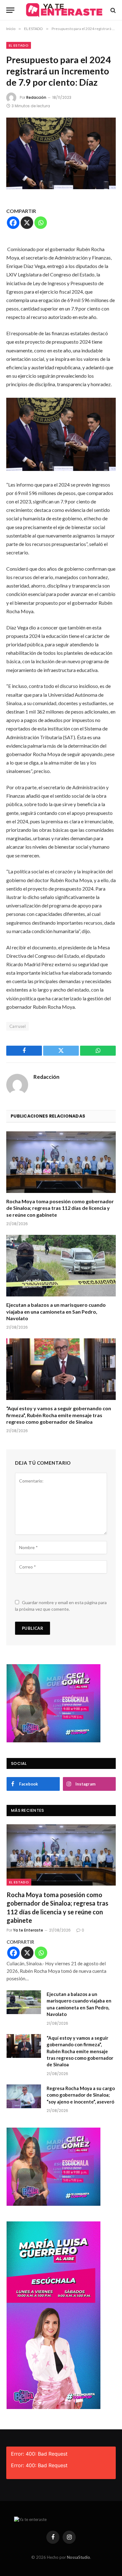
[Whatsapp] (41, 223)
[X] (27, 223)
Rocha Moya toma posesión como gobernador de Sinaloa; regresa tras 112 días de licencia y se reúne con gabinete (60, 1208)
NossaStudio (79, 2557)
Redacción (36, 97)
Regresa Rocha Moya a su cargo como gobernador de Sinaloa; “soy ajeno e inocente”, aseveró (81, 2095)
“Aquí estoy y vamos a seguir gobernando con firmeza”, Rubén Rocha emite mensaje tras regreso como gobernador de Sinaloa (59, 1415)
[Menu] (10, 10)
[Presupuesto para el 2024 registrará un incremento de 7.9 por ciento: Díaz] (61, 153)
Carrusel (18, 1026)
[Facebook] (13, 223)
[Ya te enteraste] (64, 10)
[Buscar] (112, 10)
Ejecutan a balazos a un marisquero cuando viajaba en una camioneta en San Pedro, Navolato (56, 1312)
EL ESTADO (19, 45)
